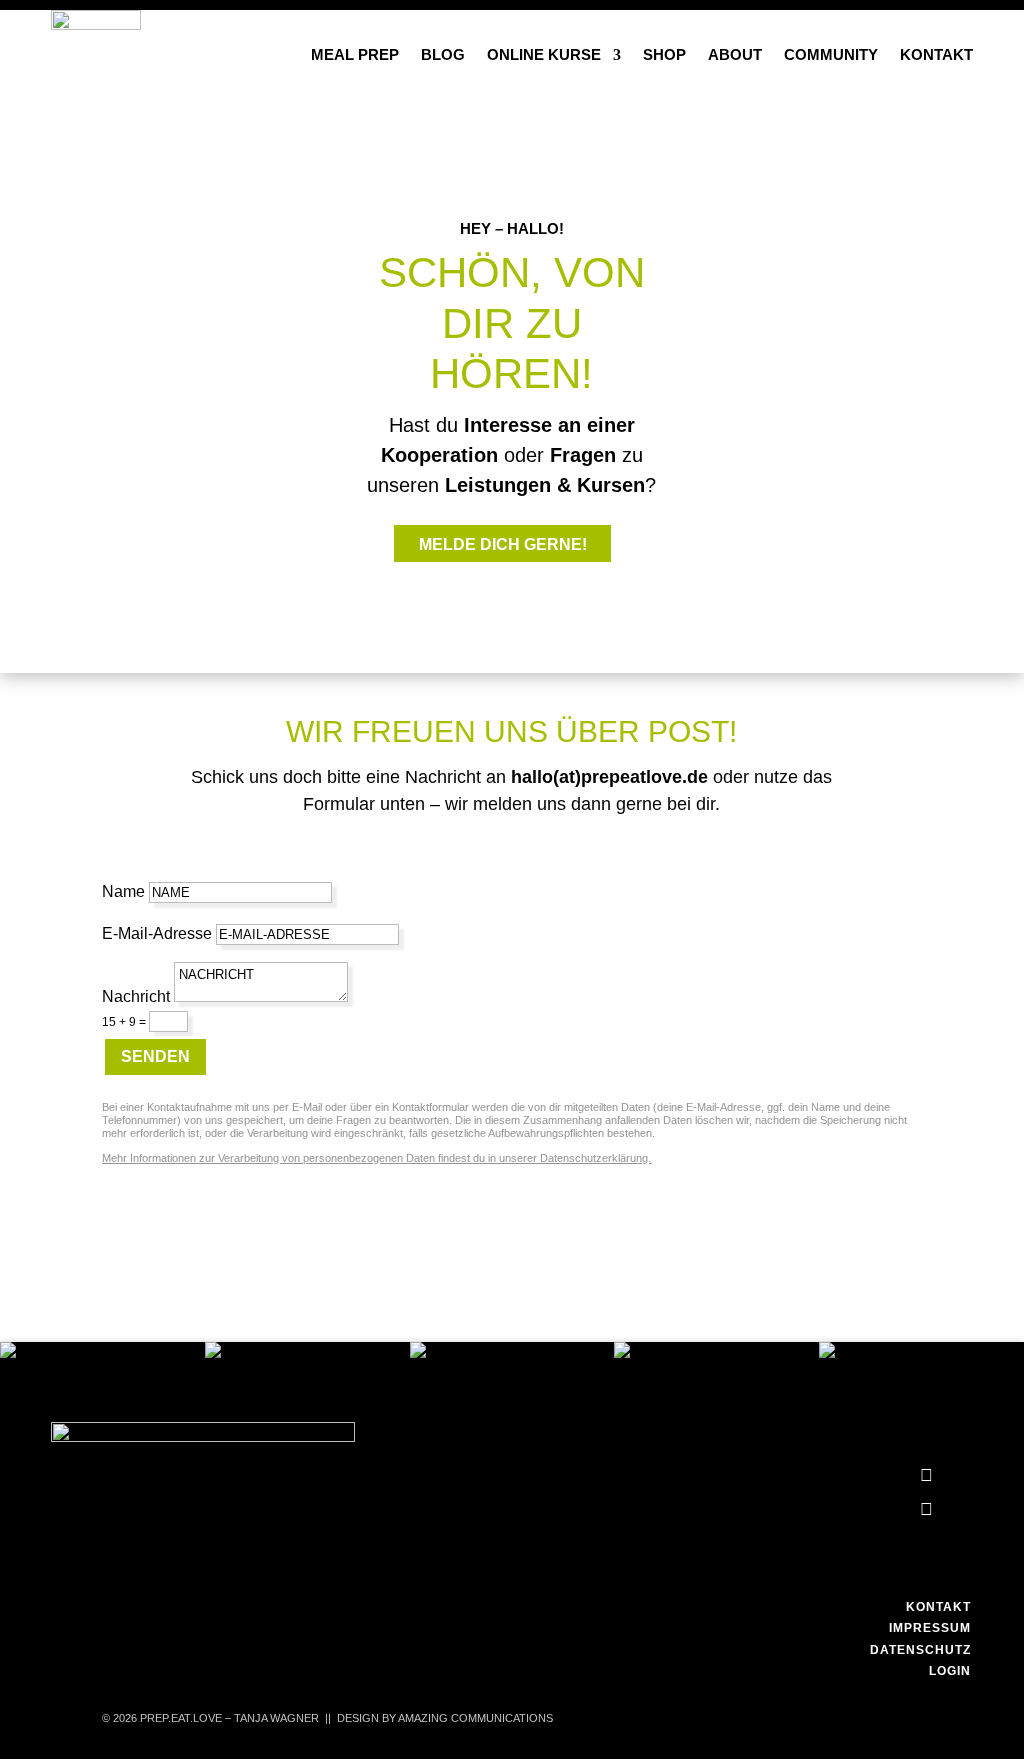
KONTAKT (936, 54)
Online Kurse (544, 54)
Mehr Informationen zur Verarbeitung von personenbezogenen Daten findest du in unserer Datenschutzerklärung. (376, 1158)
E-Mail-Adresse (157, 933)
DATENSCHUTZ (920, 1650)
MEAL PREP (355, 54)
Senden (155, 1056)
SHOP (664, 54)
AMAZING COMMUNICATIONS (475, 1718)
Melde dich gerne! (503, 544)
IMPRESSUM (930, 1628)
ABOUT (735, 54)
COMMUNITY (831, 54)
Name (123, 891)
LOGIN (950, 1671)
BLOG (443, 54)
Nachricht (136, 996)
